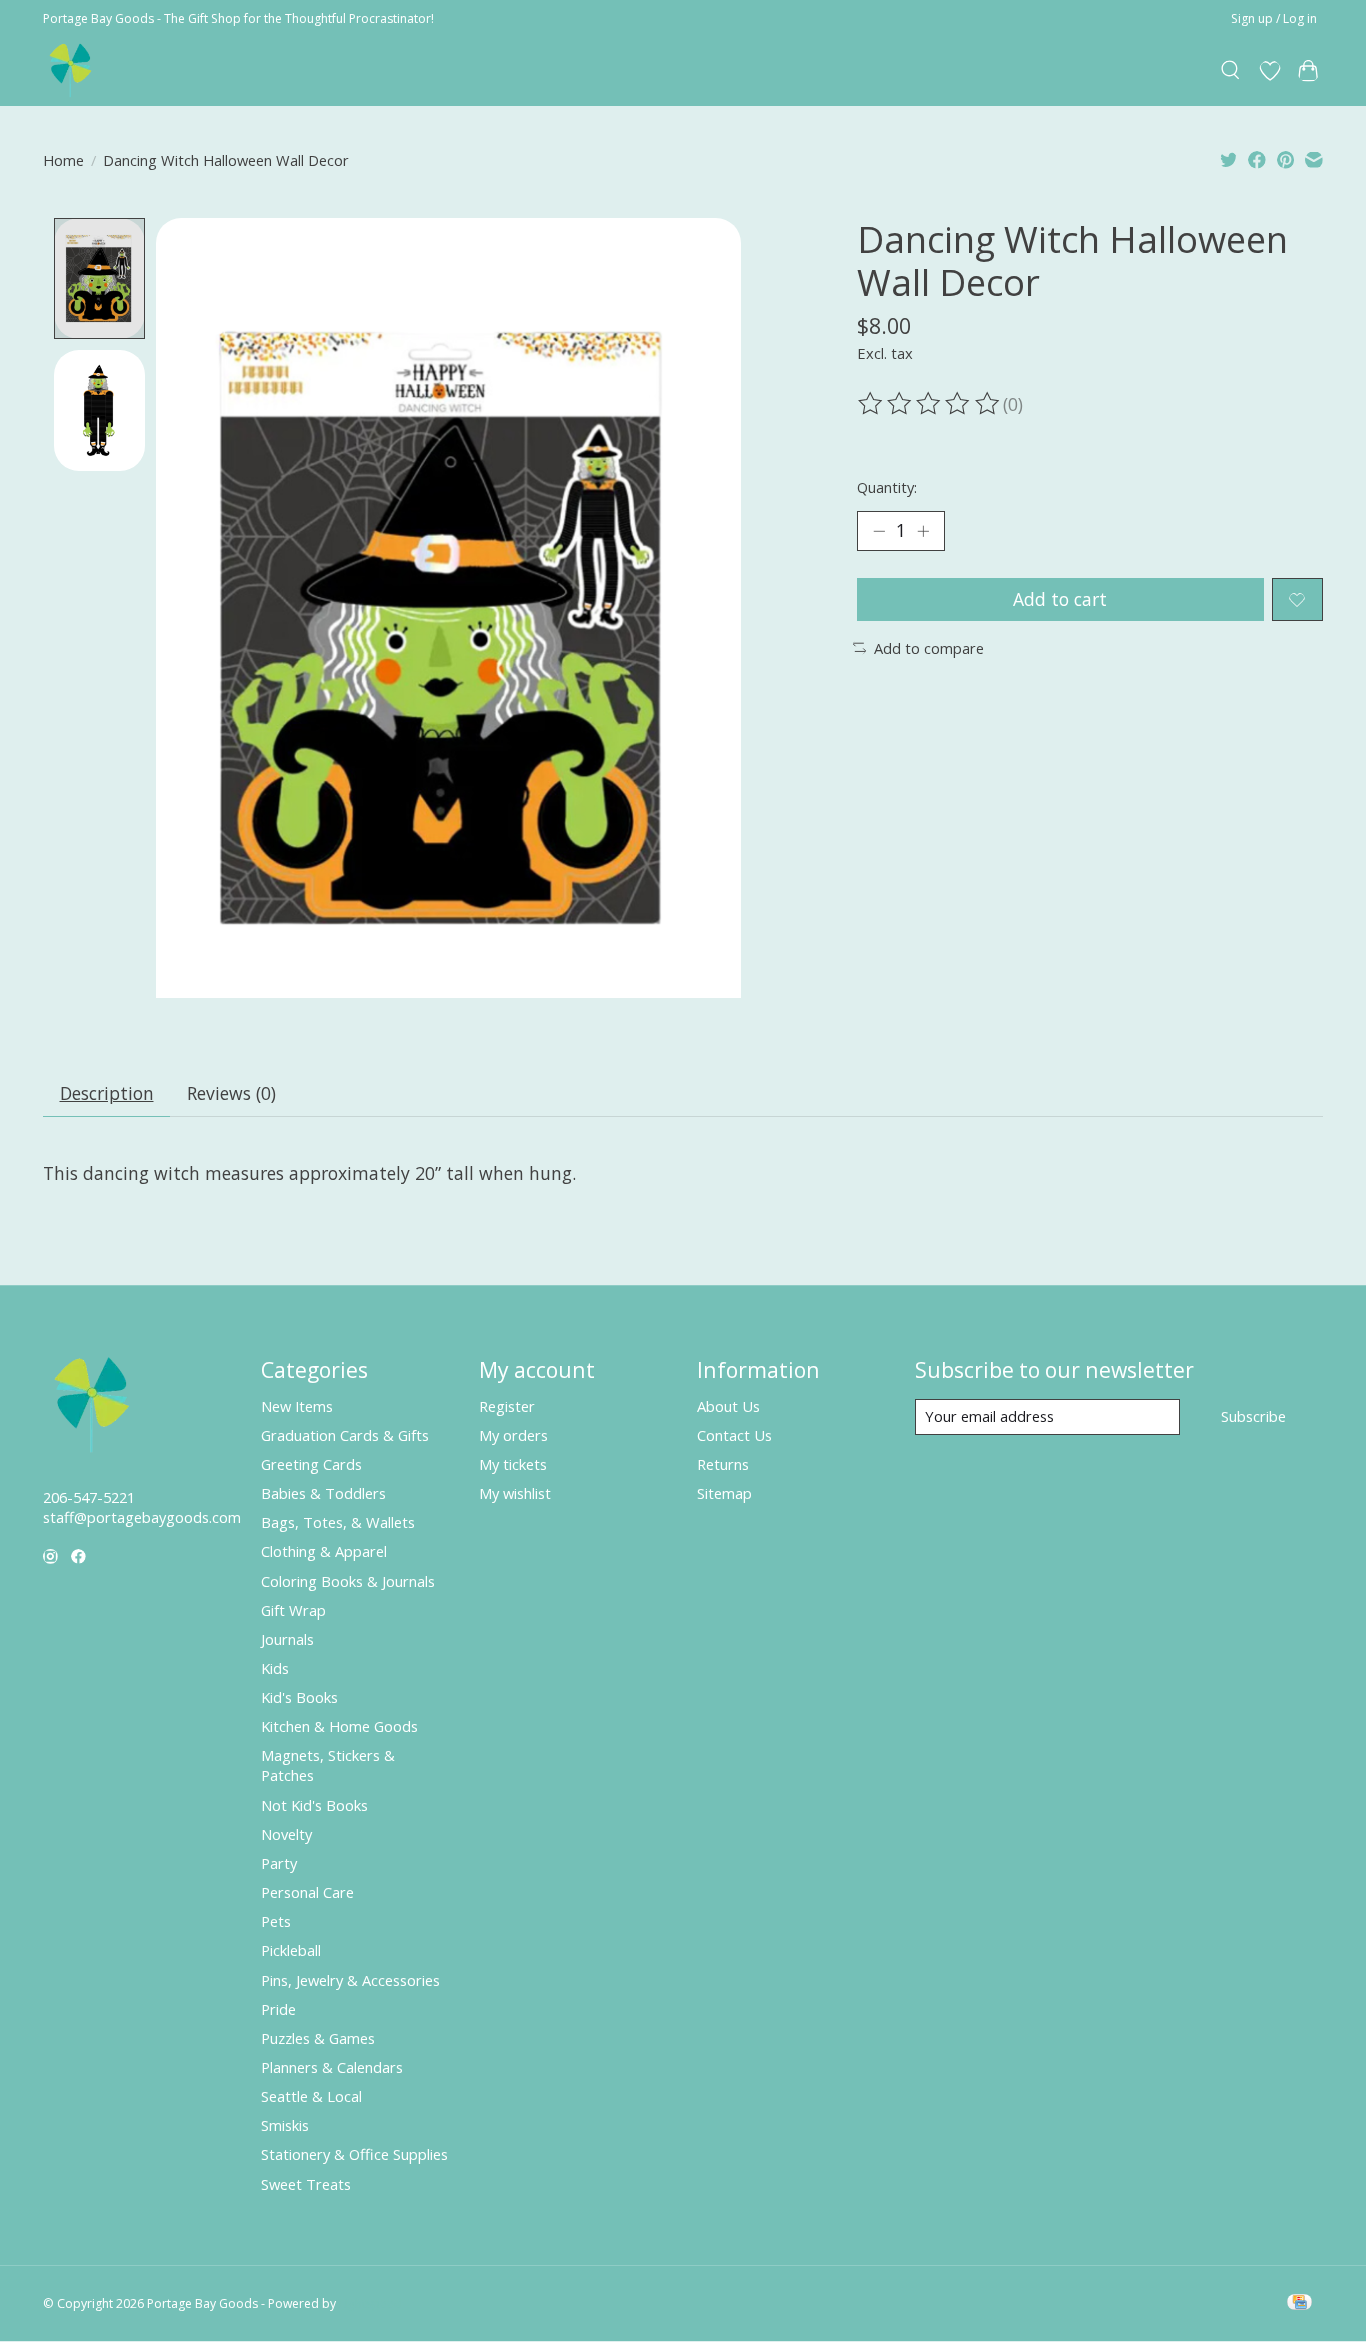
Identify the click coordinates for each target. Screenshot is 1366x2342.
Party (279, 1863)
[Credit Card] (1299, 2304)
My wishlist (515, 1493)
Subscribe (1253, 1416)
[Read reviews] (930, 404)
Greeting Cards (311, 1464)
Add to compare (929, 648)
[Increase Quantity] (923, 531)
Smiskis (285, 2125)
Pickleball (291, 1950)
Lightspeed (370, 2303)
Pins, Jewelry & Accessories (350, 1980)
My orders (513, 1435)
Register (507, 1406)
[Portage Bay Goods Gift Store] (71, 70)
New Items (297, 1406)
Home (63, 160)
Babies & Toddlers (323, 1493)
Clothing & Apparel (324, 1551)
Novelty (286, 1834)
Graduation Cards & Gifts (345, 1435)
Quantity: (887, 487)
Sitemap (724, 1493)
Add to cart (1060, 599)
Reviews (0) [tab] (231, 1093)
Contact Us (734, 1435)
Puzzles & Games (318, 2038)
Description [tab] (107, 1093)
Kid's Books (299, 1697)
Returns (723, 1464)
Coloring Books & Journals (348, 1581)
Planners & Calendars (332, 2067)
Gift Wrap (293, 1610)
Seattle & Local (311, 2096)
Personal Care (307, 1892)
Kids (275, 1668)
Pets (276, 1921)
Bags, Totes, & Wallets (338, 1522)
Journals (287, 1639)
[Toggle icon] (1231, 71)
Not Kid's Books (314, 1805)
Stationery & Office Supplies (354, 2154)
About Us (728, 1406)
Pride (278, 2009)
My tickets (513, 1464)
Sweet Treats (306, 2184)
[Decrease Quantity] (879, 531)
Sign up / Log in (1274, 18)
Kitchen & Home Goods (339, 1726)
